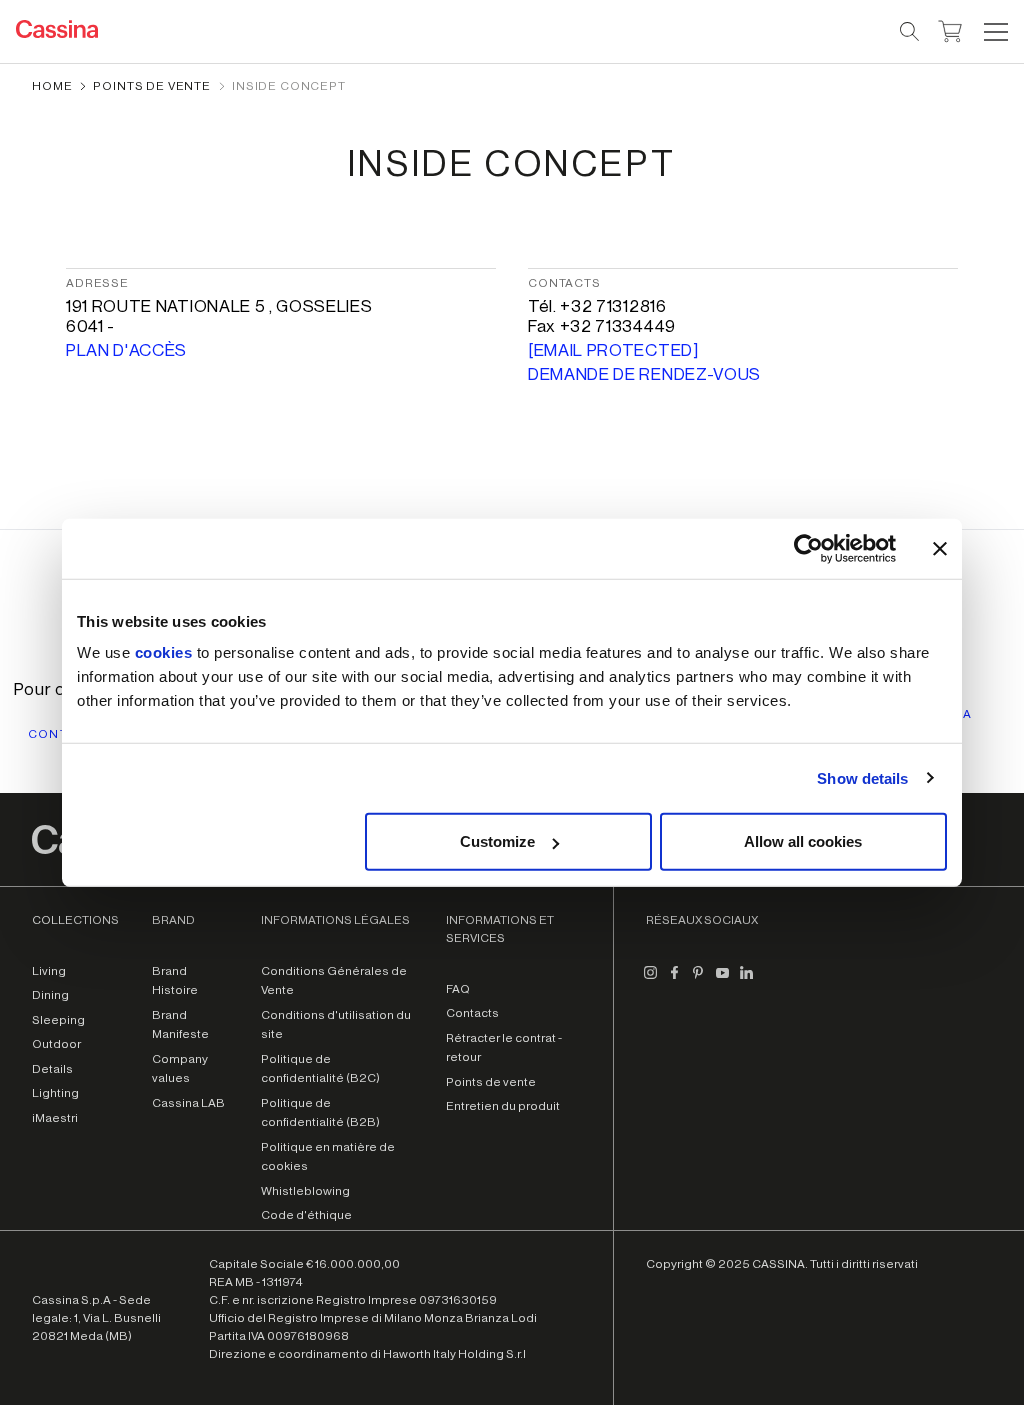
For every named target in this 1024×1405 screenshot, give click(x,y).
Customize (497, 841)
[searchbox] (910, 32)
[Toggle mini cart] (950, 29)
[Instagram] (650, 981)
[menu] (996, 32)
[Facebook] (674, 981)
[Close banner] (940, 548)
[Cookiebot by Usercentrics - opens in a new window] (808, 548)
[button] (993, 32)
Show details (862, 777)
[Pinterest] (698, 981)
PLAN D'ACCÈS (126, 350)
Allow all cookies (803, 841)
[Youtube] (722, 981)
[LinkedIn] (746, 981)
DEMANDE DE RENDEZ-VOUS (644, 374)
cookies (164, 652)
